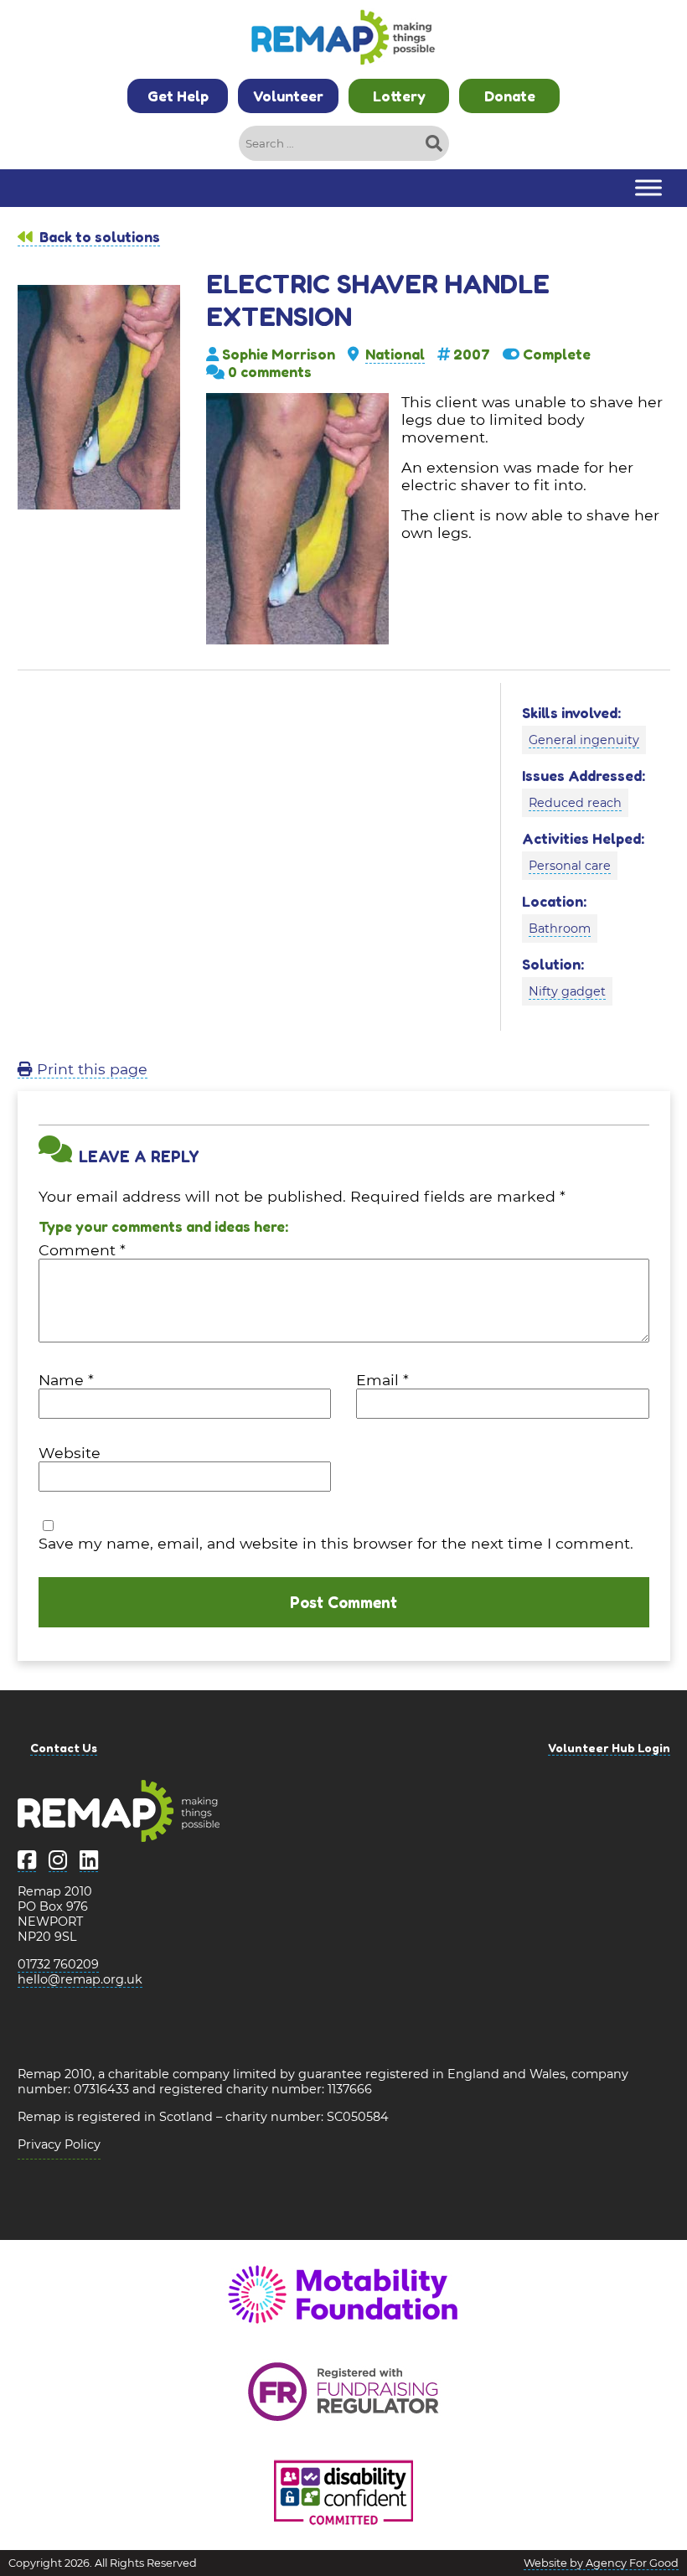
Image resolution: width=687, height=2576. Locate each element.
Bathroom (560, 928)
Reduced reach (575, 803)
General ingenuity (584, 740)
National (395, 354)
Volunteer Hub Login (609, 1748)
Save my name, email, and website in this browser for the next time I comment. (336, 1543)
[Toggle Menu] (648, 188)
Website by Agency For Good (601, 2563)
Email (382, 1380)
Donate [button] (510, 96)
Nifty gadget (567, 991)
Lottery (399, 96)
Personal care (570, 866)
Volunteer (288, 96)
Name (66, 1380)
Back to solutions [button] (98, 237)
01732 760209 (58, 1964)
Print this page (90, 1069)
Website (70, 1453)
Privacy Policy (59, 2144)
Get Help (178, 96)
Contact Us (64, 1748)
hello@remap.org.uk (80, 1979)
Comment (82, 1250)
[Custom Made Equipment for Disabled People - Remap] (343, 39)
